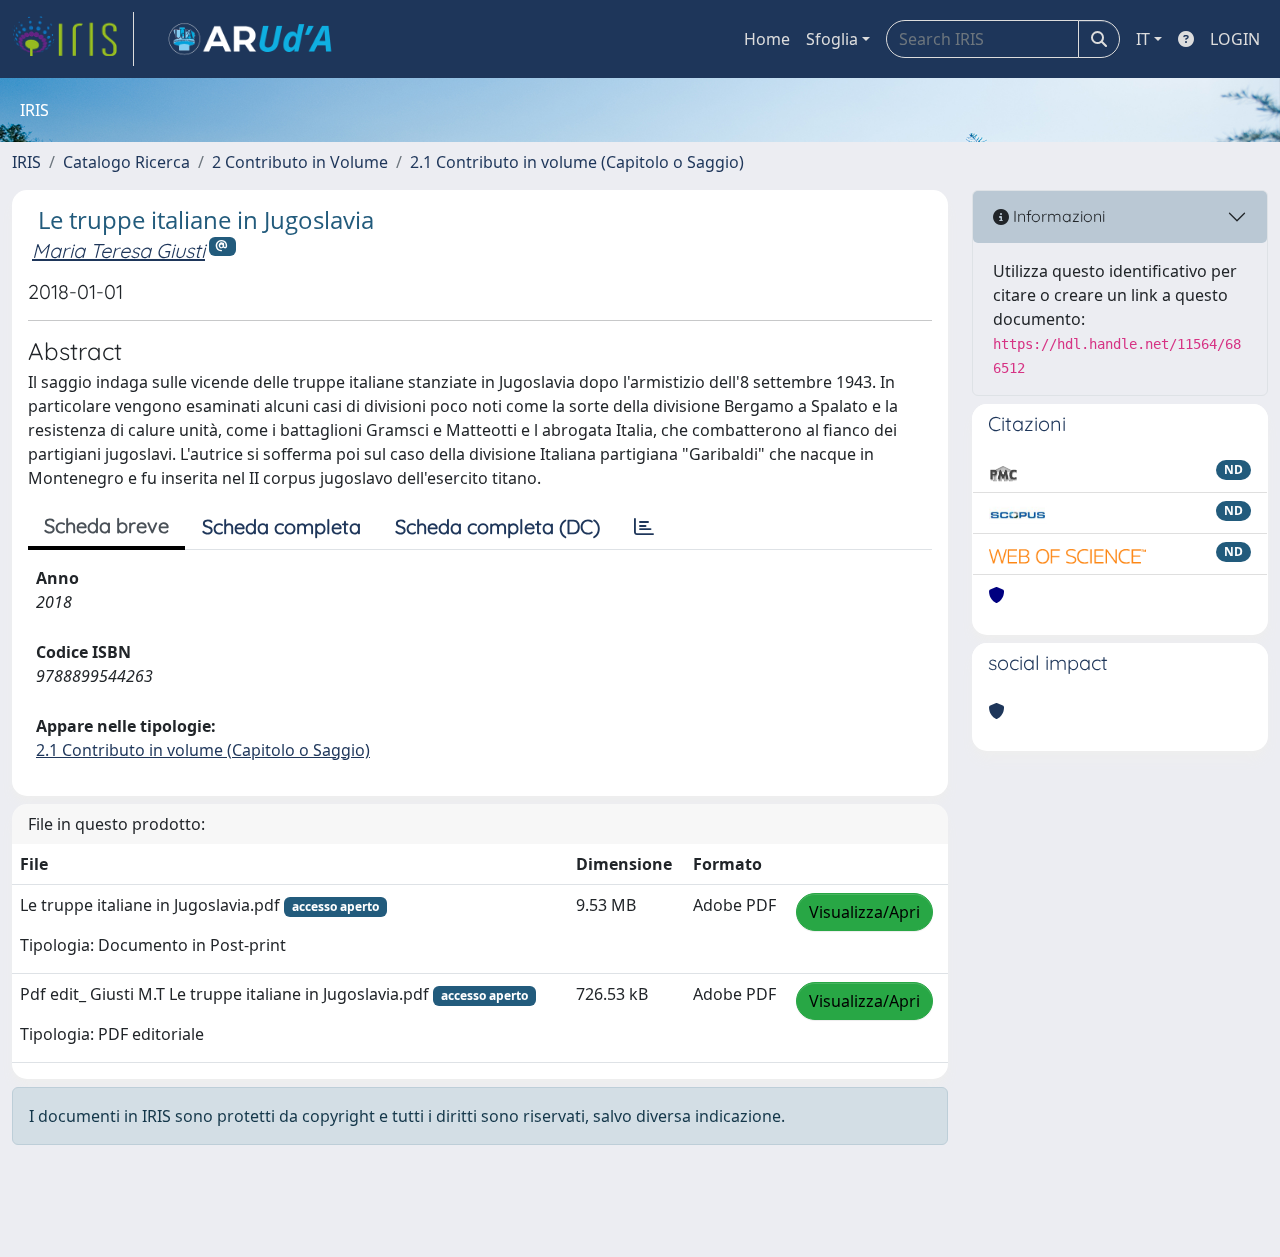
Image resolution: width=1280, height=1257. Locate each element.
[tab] (644, 527)
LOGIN (1235, 39)
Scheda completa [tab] (281, 526)
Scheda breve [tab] (106, 525)
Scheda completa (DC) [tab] (497, 526)
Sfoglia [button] (832, 39)
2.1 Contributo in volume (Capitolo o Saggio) (577, 162)
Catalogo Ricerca (126, 162)
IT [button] (1143, 39)
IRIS (26, 162)
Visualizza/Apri (864, 912)
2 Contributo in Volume (300, 162)
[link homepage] (73, 39)
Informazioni (1057, 216)
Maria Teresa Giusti (118, 250)
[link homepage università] (250, 39)
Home (767, 39)
